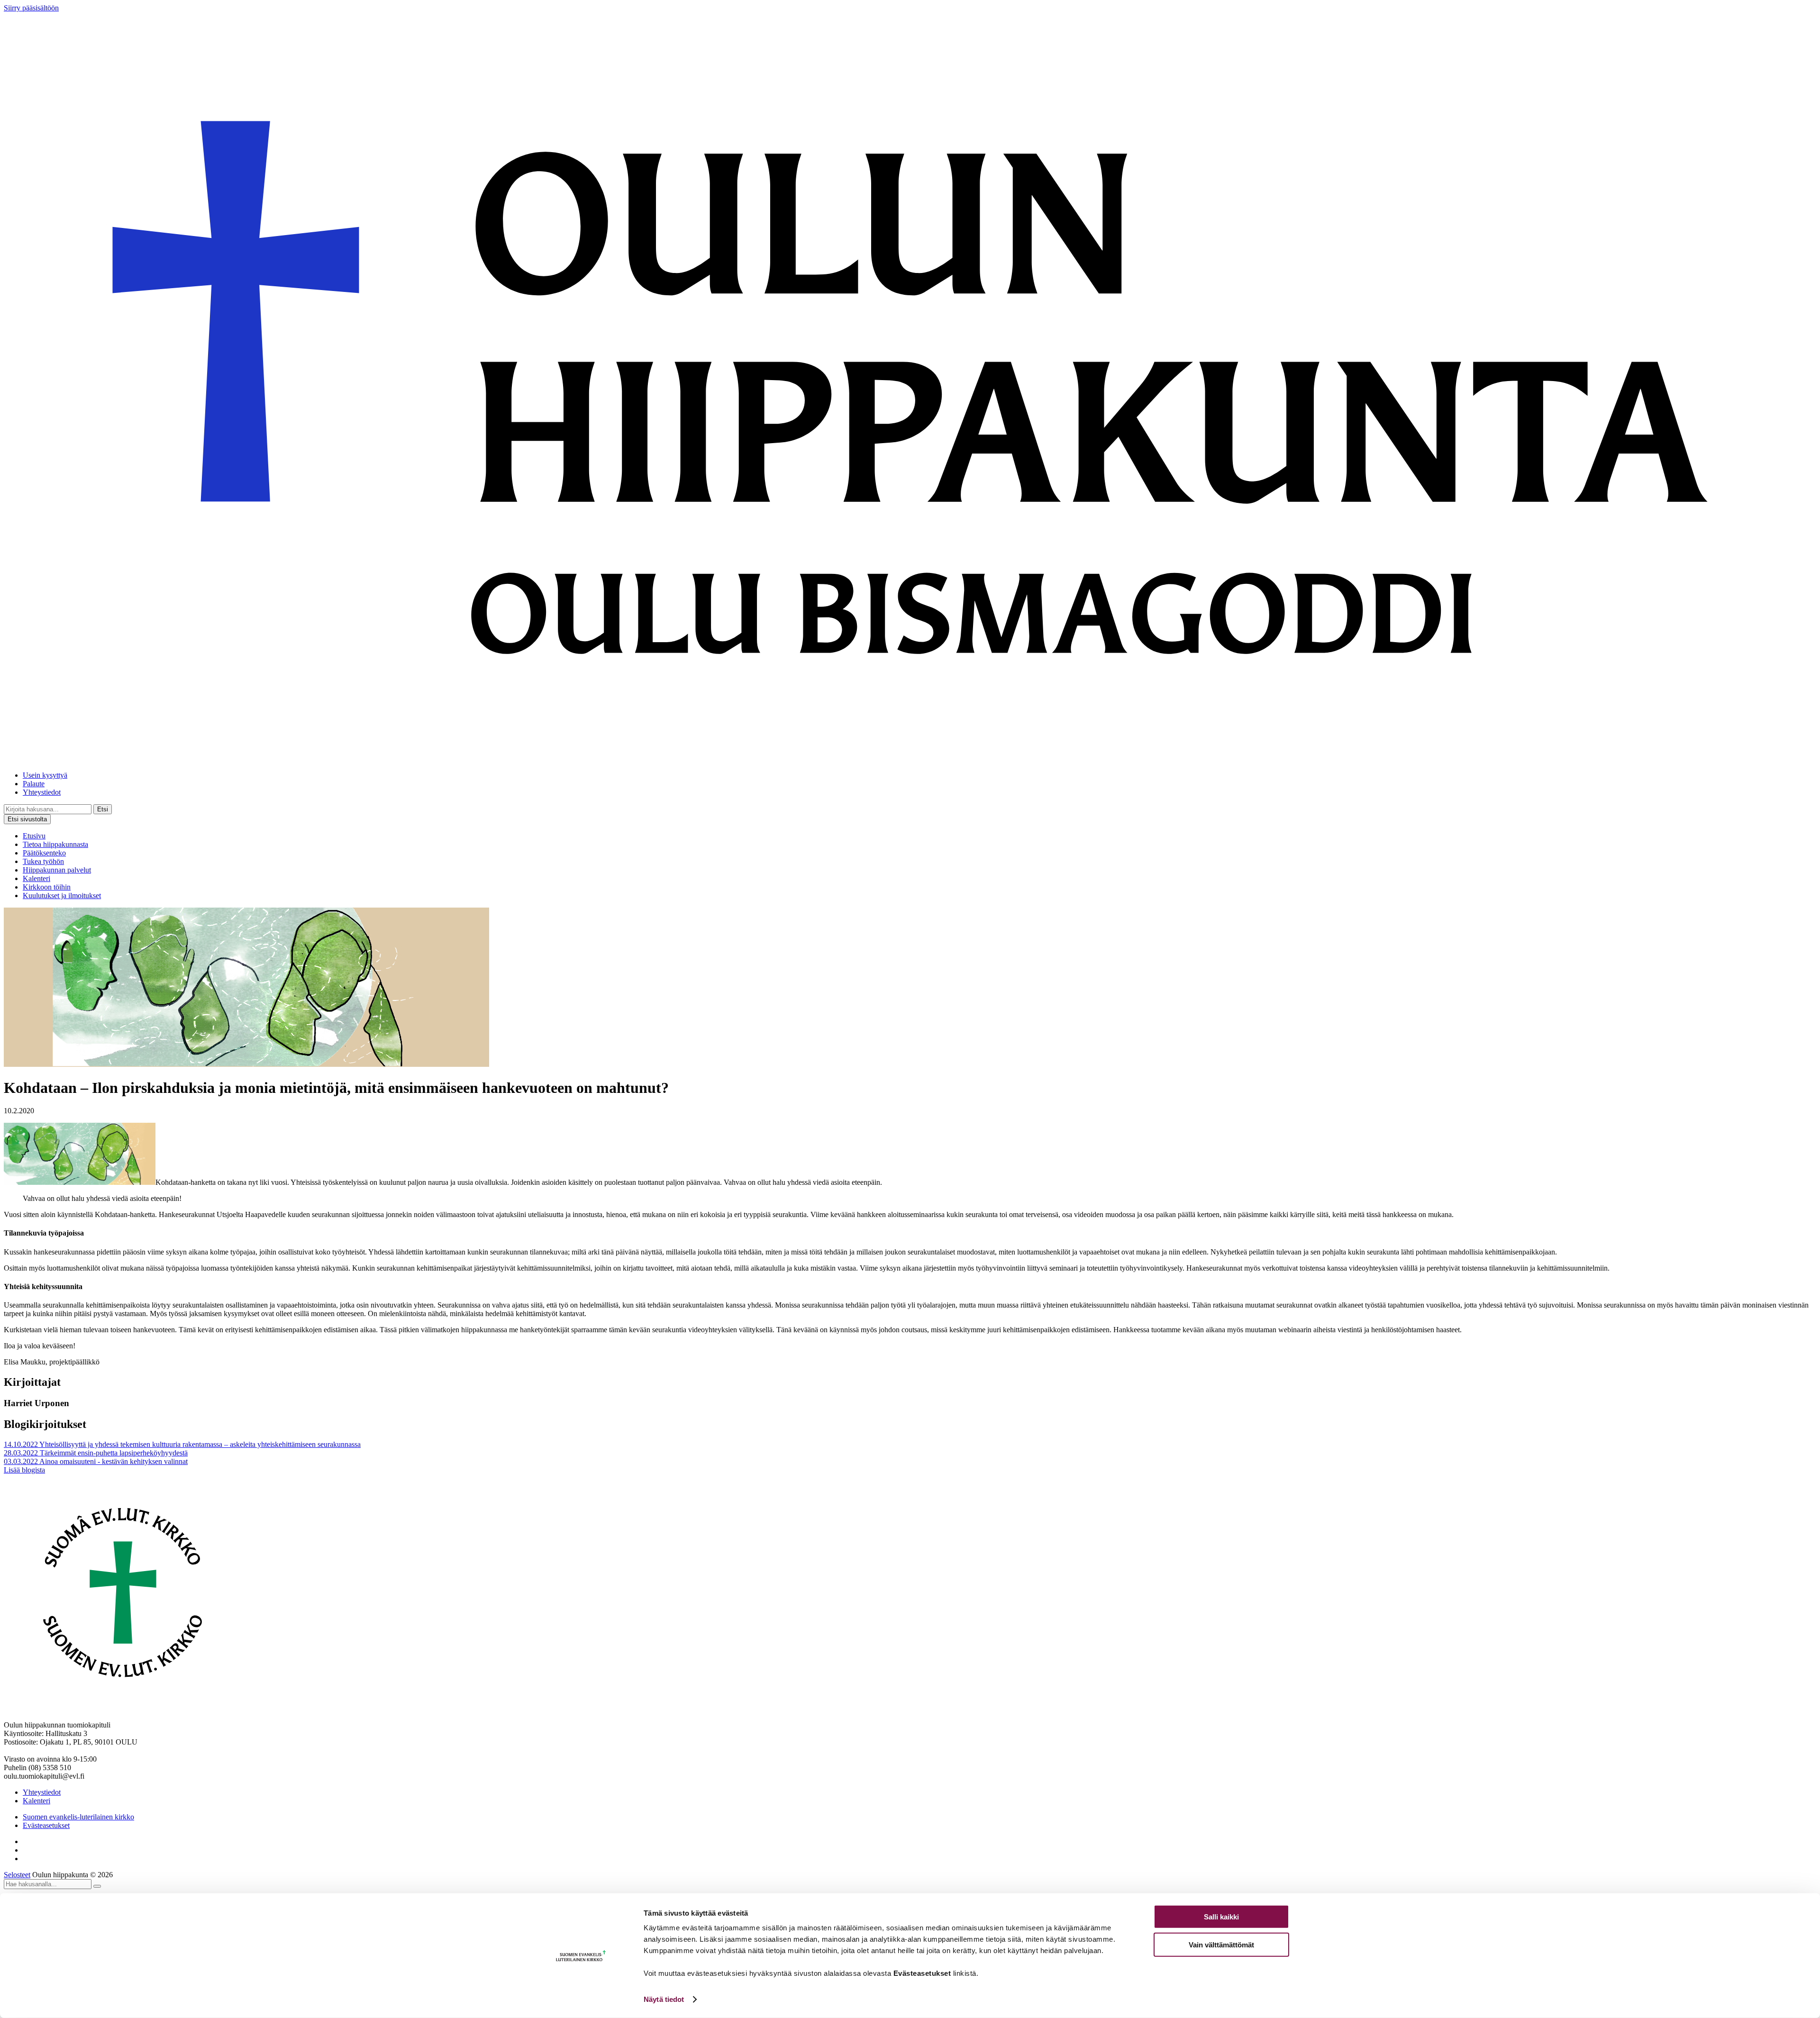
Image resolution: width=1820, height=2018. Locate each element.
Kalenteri (36, 878)
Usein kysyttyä (45, 775)
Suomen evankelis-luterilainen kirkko (78, 1817)
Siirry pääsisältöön (31, 8)
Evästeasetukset (46, 1825)
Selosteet (17, 1875)
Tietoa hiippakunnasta (55, 844)
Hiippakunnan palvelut (57, 870)
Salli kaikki (1221, 1917)
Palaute (34, 784)
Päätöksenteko (44, 853)
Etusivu (34, 836)
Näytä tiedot (664, 1999)
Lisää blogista (24, 1470)
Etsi (103, 809)
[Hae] (97, 1886)
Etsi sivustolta (27, 819)
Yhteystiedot (42, 792)
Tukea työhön (43, 861)
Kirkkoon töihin (47, 887)
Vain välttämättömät (1221, 1944)
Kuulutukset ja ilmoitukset (62, 895)
